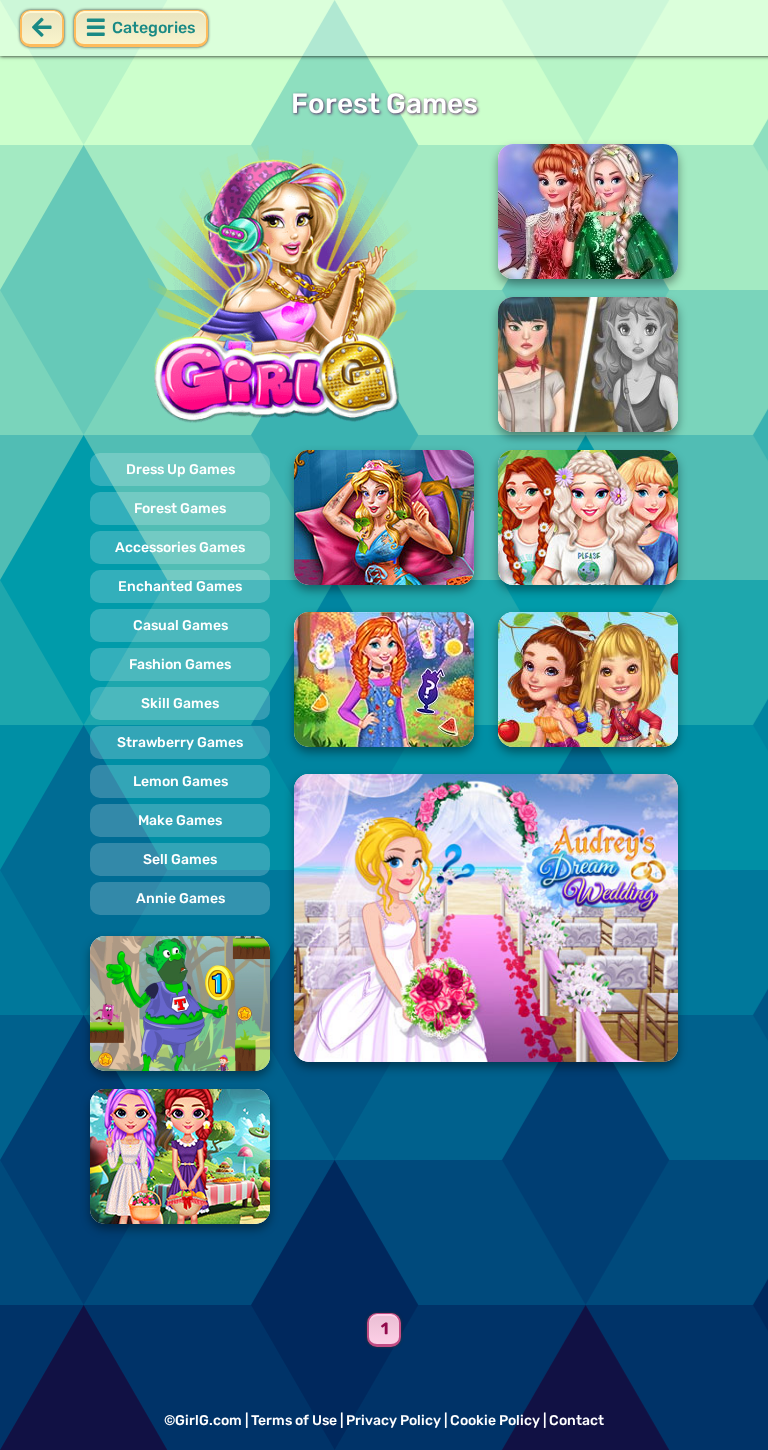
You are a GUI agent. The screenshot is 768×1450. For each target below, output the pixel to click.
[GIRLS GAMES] (282, 288)
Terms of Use (294, 1420)
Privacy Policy (393, 1420)
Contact (576, 1420)
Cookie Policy (495, 1420)
